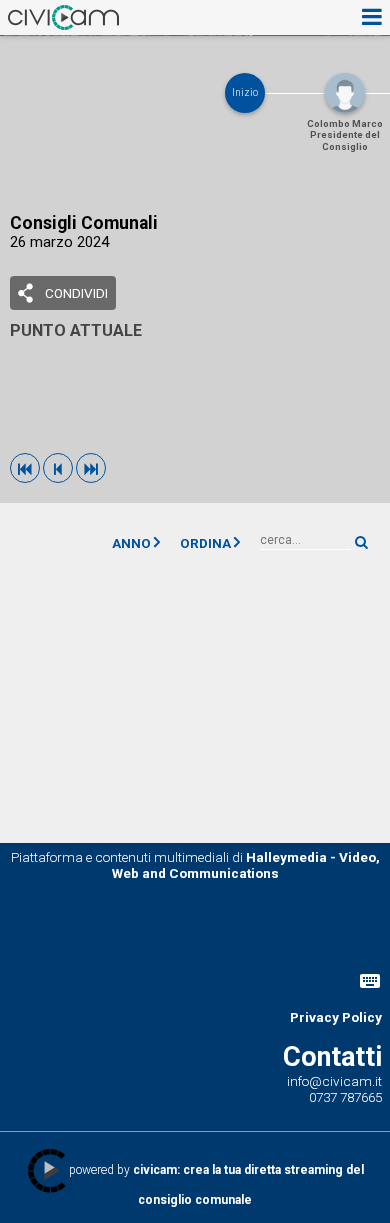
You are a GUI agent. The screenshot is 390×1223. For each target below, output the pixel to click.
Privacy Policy (336, 1017)
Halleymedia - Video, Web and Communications (246, 865)
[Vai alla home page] (63, 17)
